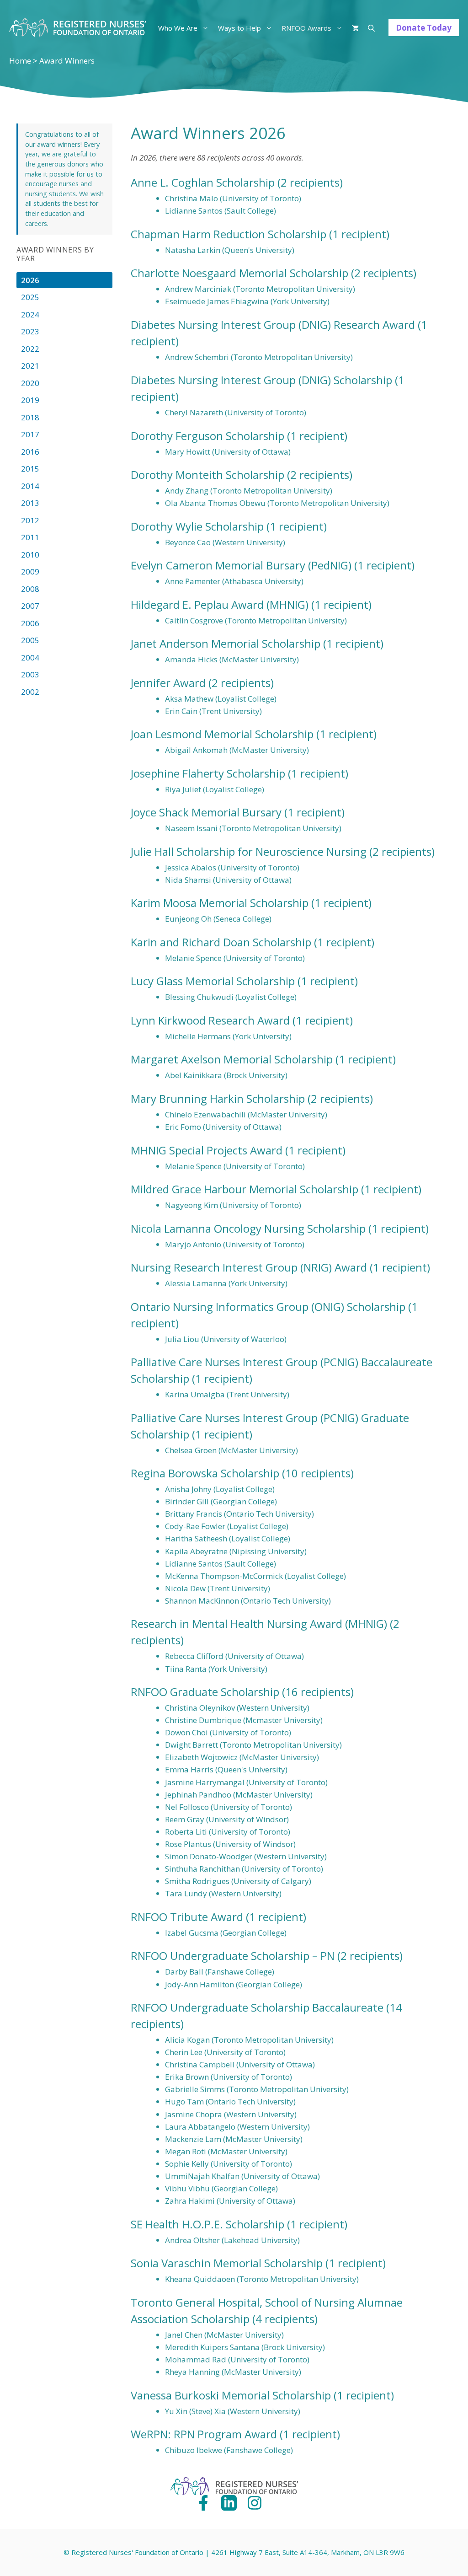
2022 (30, 349)
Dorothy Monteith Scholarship (207, 475)
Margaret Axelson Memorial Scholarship (232, 1059)
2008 (30, 589)
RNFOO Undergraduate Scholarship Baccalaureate (257, 2007)
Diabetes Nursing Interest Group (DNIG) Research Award (273, 325)
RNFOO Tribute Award (187, 1917)
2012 (30, 520)
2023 (30, 331)
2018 (30, 417)
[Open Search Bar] (371, 28)
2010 (30, 555)
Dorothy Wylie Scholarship (197, 526)
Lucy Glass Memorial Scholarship (213, 981)
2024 (30, 314)
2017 (30, 434)
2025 (30, 297)
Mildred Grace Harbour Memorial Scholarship (245, 1189)
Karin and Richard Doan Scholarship (221, 942)
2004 (30, 657)
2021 (30, 366)
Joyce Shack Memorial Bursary (206, 812)
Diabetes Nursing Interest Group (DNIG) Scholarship (261, 380)
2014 (30, 486)
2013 (30, 503)
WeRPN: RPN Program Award (204, 2434)
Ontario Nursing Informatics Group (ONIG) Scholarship (268, 1307)
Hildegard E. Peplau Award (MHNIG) (220, 604)
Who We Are (178, 28)
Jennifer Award (168, 683)
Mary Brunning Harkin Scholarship (218, 1098)
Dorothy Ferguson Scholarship (207, 436)
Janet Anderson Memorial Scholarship (226, 643)
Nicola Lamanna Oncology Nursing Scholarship (248, 1228)
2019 (30, 400)
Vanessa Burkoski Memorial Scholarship (231, 2395)
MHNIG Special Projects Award (207, 1150)
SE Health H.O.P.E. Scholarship (207, 2224)
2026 (30, 280)
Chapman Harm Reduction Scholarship (229, 234)
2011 (30, 537)
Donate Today (424, 28)
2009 (30, 572)
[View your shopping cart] (355, 28)
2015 (30, 469)
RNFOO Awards (306, 28)
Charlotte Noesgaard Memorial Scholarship (239, 273)
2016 (30, 452)
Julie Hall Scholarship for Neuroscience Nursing (249, 851)
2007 (30, 606)
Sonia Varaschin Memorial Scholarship (227, 2263)
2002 (30, 692)
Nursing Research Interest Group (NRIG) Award (249, 1267)
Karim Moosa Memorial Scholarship (220, 903)
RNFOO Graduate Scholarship (205, 1692)
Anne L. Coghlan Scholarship (203, 182)
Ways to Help (239, 28)
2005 (30, 640)
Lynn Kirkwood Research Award (210, 1020)
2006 (30, 623)
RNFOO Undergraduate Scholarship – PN (233, 1956)
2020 (30, 383)
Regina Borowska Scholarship (205, 1473)
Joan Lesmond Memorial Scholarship (222, 734)
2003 (30, 674)
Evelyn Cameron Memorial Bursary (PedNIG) (241, 565)
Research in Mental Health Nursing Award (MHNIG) (259, 1623)
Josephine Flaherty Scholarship (208, 773)
